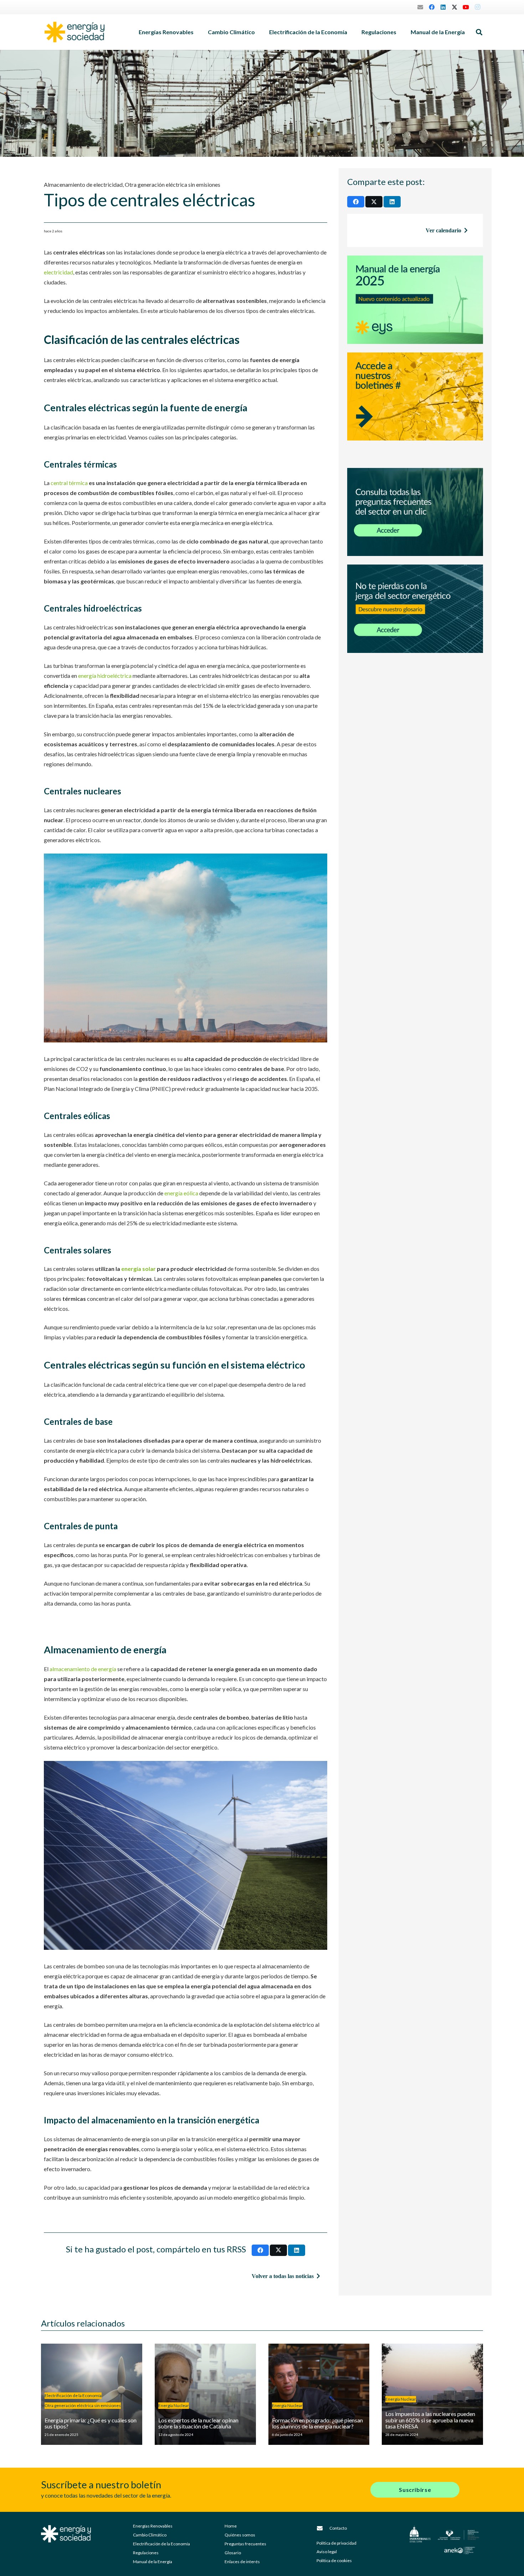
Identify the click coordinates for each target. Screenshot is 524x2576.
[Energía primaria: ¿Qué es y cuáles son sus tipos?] (92, 2394)
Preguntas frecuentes (245, 2544)
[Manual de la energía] (415, 300)
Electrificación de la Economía (161, 2544)
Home (231, 2526)
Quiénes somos (240, 2535)
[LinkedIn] (443, 7)
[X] (454, 7)
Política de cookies (334, 2560)
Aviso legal (327, 2552)
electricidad (58, 272)
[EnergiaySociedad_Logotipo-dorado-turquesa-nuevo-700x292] (75, 32)
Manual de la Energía (153, 2562)
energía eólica (181, 1193)
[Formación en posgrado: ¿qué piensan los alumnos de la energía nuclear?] (319, 2394)
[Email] (420, 7)
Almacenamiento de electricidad (83, 184)
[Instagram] (477, 7)
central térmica (69, 483)
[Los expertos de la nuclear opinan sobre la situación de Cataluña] (205, 2394)
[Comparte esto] (260, 2250)
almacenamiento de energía (83, 1669)
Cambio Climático (150, 2535)
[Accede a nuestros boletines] (415, 406)
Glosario (233, 2553)
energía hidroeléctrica (105, 676)
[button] (197, 32)
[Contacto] (323, 2528)
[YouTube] (466, 7)
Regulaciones (146, 2553)
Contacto (338, 2528)
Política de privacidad (337, 2543)
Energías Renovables (153, 2526)
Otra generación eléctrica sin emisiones (173, 184)
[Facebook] (432, 7)
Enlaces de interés (242, 2562)
